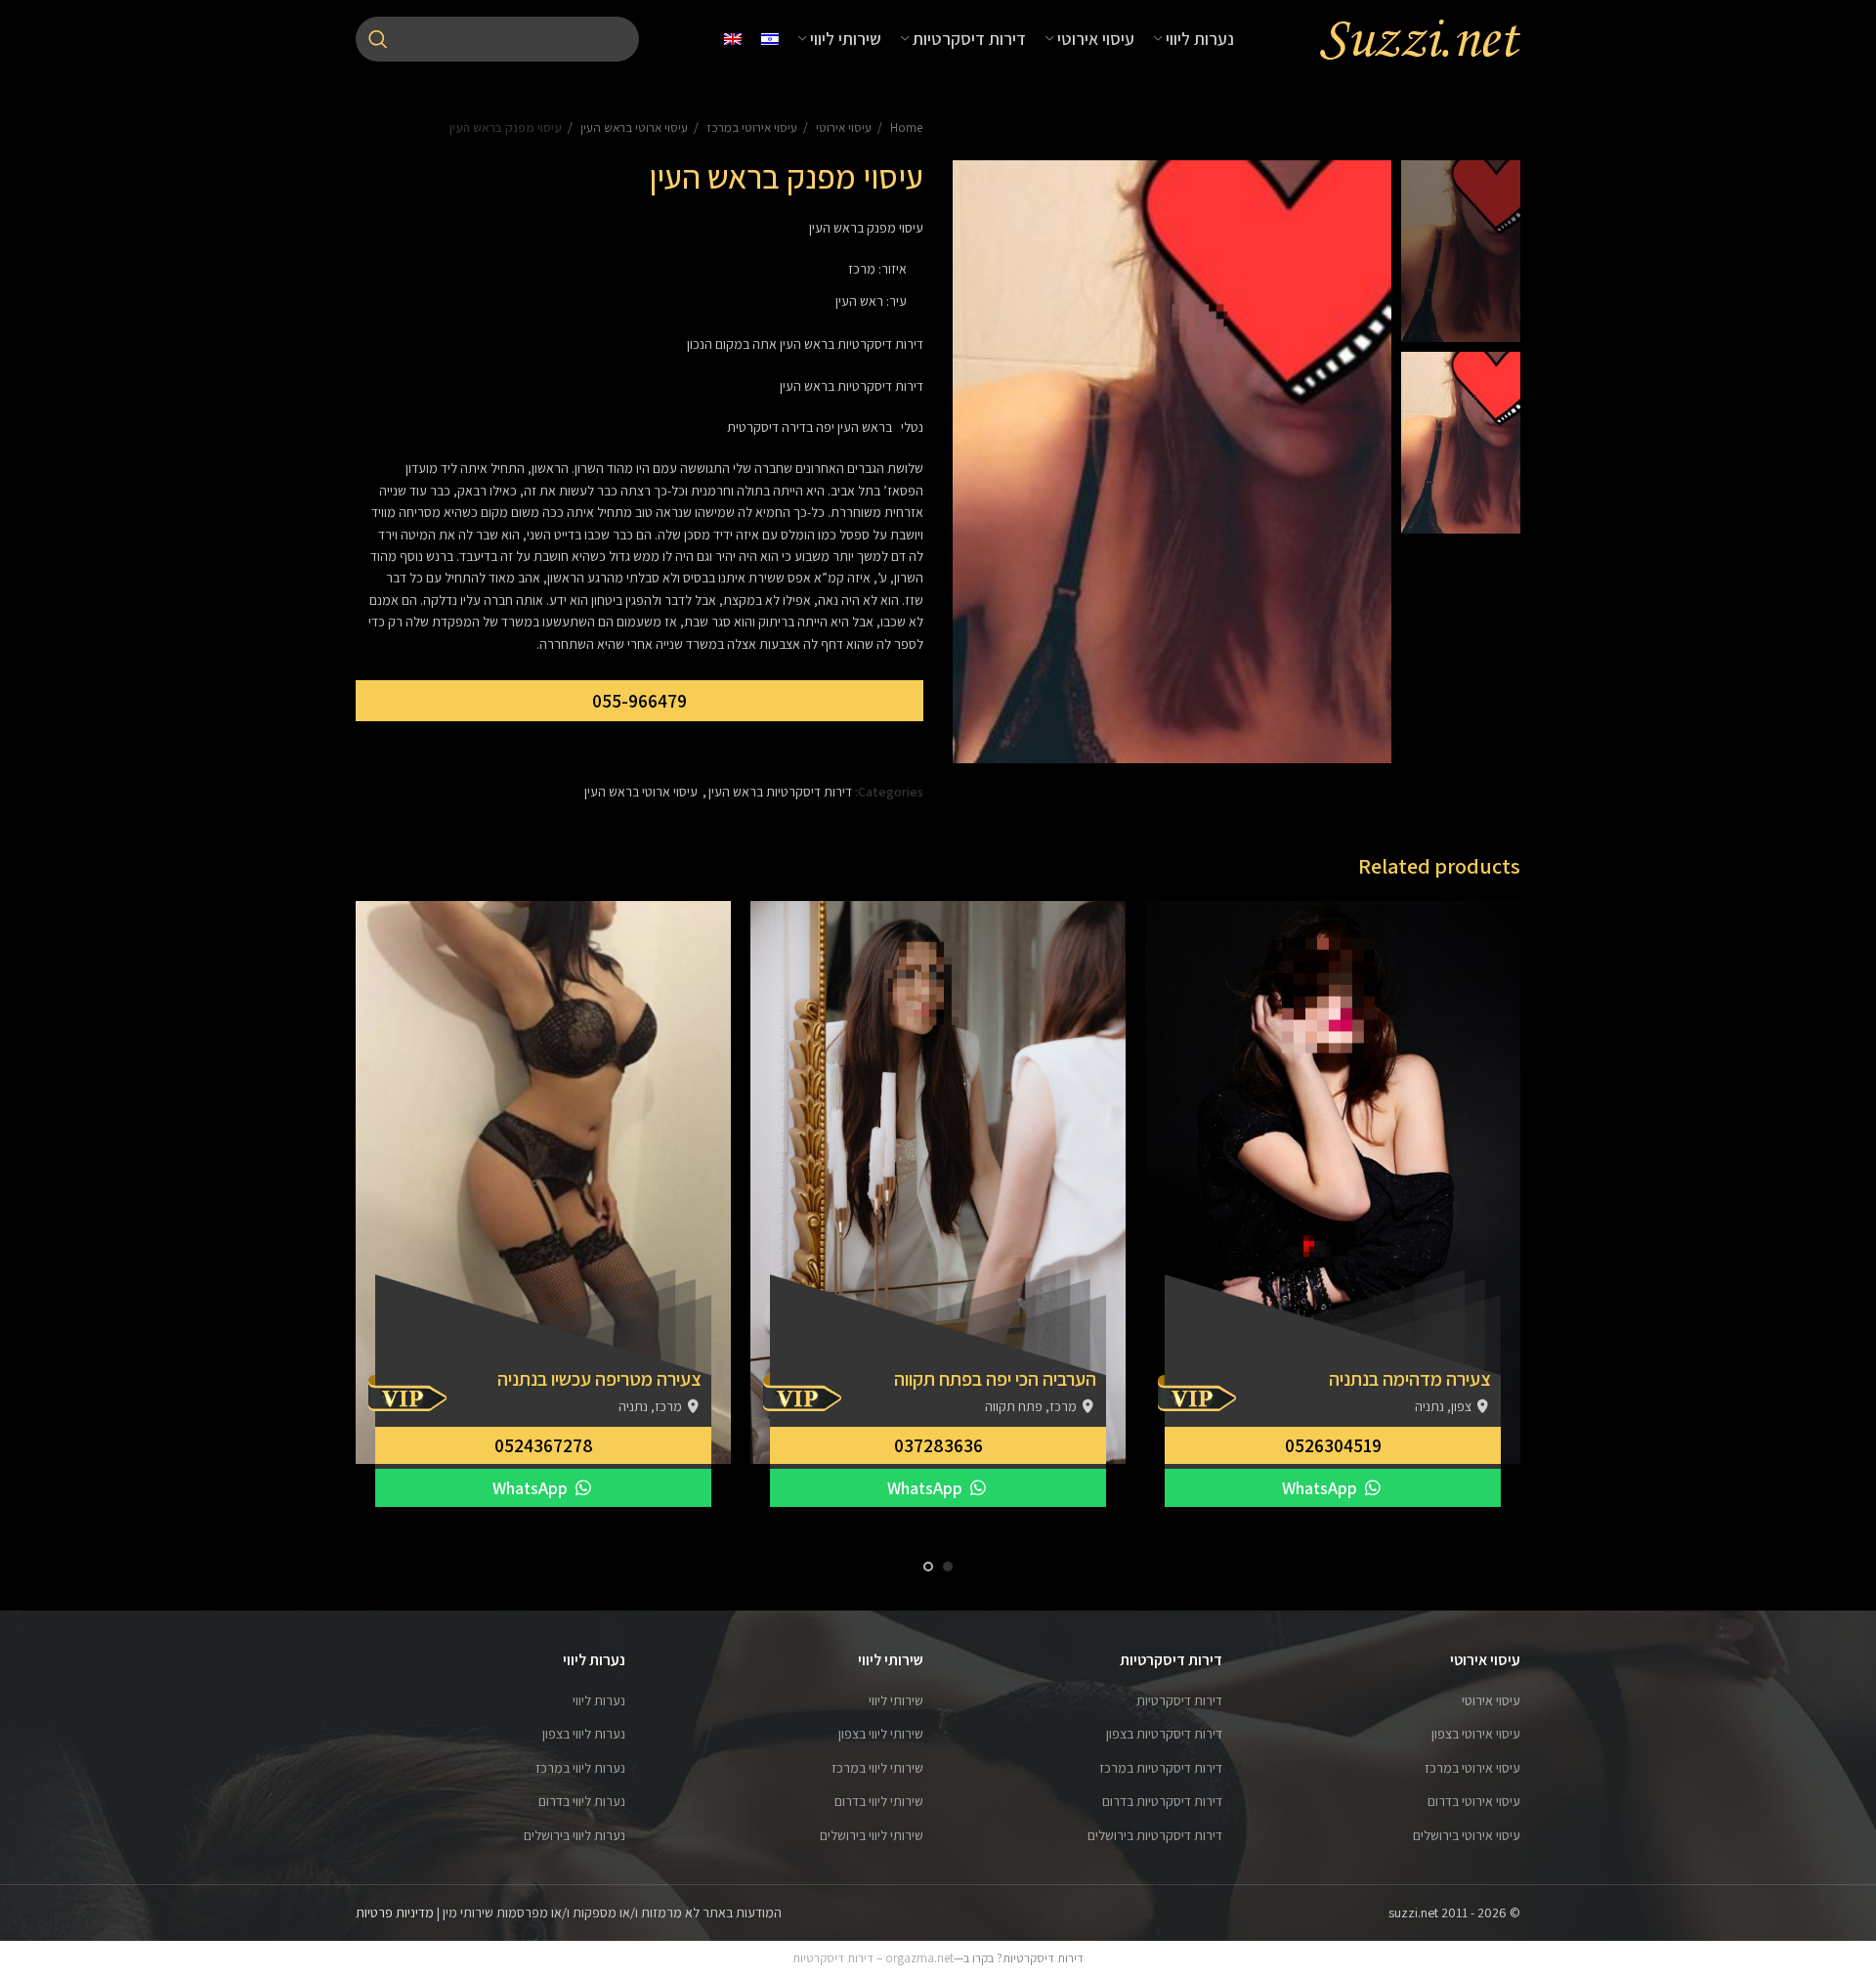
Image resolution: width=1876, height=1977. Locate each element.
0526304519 (1333, 1445)
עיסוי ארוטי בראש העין (633, 127)
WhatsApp (1322, 1488)
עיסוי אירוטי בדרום (1474, 1801)
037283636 (938, 1445)
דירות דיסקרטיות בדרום (1162, 1801)
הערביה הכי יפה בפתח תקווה (995, 1379)
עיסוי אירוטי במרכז (750, 127)
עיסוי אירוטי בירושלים (1467, 1835)
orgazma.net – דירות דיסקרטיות (873, 1958)
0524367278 (544, 1445)
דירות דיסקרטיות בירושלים (1155, 1835)
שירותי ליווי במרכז (877, 1768)
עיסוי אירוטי (842, 127)
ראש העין (859, 301)
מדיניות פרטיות (395, 1913)
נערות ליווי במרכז (580, 1768)
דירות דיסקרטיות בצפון (1164, 1734)
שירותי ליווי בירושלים (872, 1835)
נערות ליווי (599, 1700)
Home (905, 127)
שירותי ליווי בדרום (879, 1801)
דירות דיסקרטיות (1179, 1700)
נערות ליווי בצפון (584, 1734)
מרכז (862, 269)
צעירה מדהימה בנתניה (1410, 1379)
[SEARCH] (378, 39)
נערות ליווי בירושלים (575, 1835)
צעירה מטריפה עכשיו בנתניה (599, 1379)
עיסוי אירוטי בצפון (1476, 1734)
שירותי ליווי (896, 1700)
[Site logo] (1420, 38)
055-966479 (640, 701)
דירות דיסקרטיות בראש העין (780, 792)
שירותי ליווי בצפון (881, 1734)
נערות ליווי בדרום (582, 1801)
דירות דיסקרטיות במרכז (1161, 1768)
